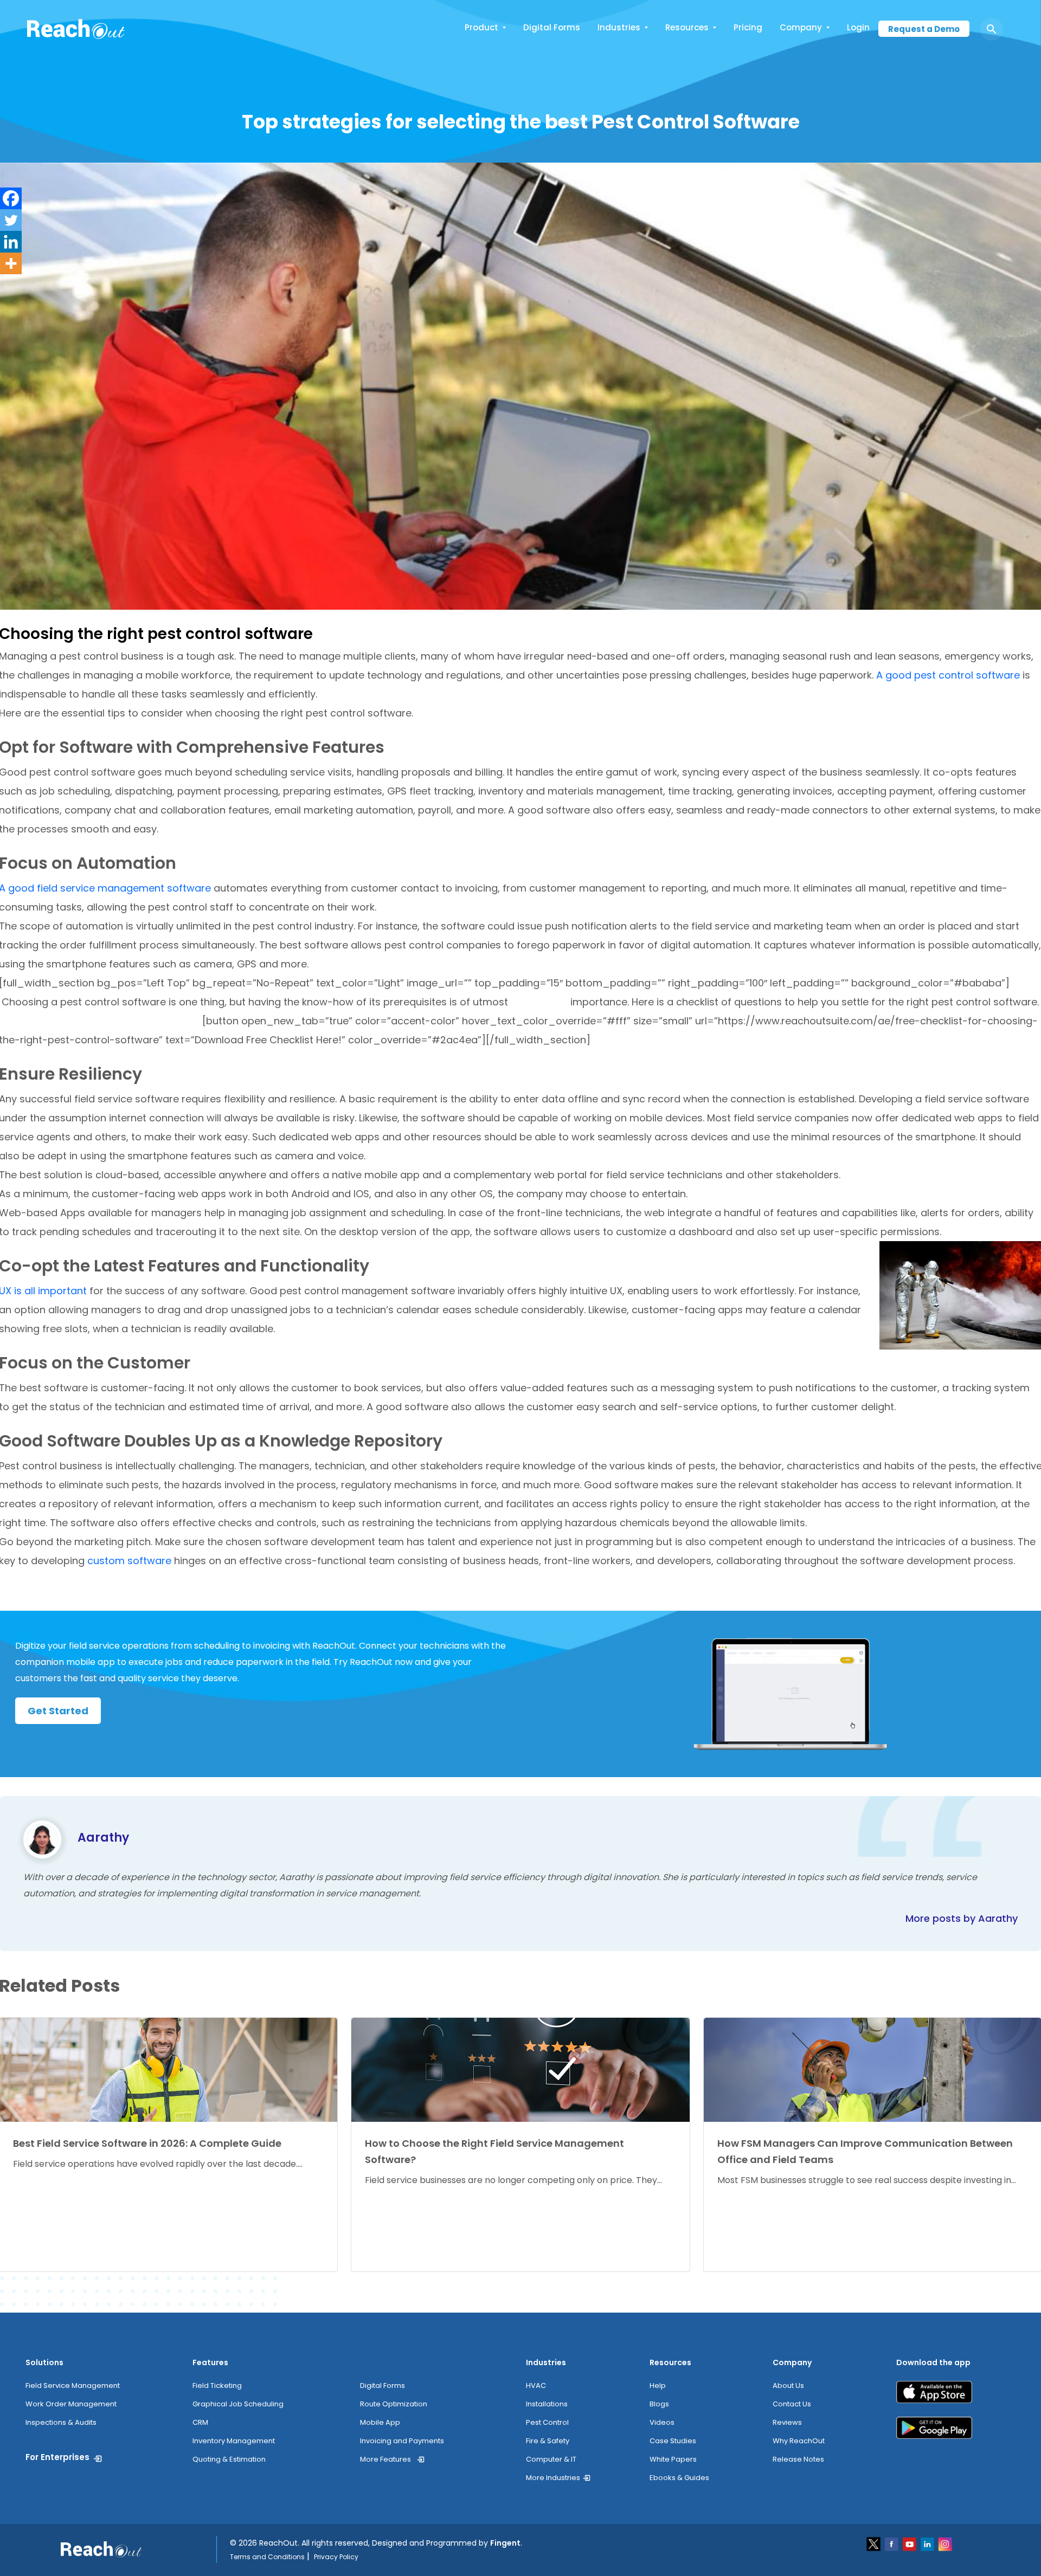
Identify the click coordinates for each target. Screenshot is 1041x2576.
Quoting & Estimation (229, 2459)
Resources (687, 27)
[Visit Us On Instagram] (945, 2543)
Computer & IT (551, 2459)
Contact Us (792, 2404)
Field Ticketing (217, 2385)
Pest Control (547, 2422)
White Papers (673, 2459)
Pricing (748, 27)
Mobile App (380, 2422)
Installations (547, 2404)
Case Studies (673, 2441)
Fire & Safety (548, 2441)
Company (801, 27)
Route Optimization (394, 2404)
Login (858, 27)
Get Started (58, 1711)
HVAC (536, 2385)
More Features (385, 2459)
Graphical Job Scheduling (238, 2404)
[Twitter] (11, 220)
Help (658, 2385)
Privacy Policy (336, 2557)
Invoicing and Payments (402, 2441)
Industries (619, 27)
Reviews (787, 2422)
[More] (11, 263)
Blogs (659, 2404)
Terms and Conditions (267, 2557)
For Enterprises (57, 2457)
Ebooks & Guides (679, 2478)
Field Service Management (73, 2385)
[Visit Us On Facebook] (892, 2543)
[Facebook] (11, 198)
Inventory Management (234, 2441)
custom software (131, 1561)
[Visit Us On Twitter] (874, 2543)
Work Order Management (71, 2404)
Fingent (505, 2543)
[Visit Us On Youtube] (910, 2543)
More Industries (553, 2478)
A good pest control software (948, 675)
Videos (662, 2422)
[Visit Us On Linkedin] (928, 2543)
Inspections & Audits (61, 2422)
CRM (200, 2422)
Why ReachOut (799, 2441)
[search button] (992, 29)
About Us (788, 2385)
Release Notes (798, 2459)
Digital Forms (552, 27)
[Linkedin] (11, 242)
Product (481, 27)
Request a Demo (924, 29)
